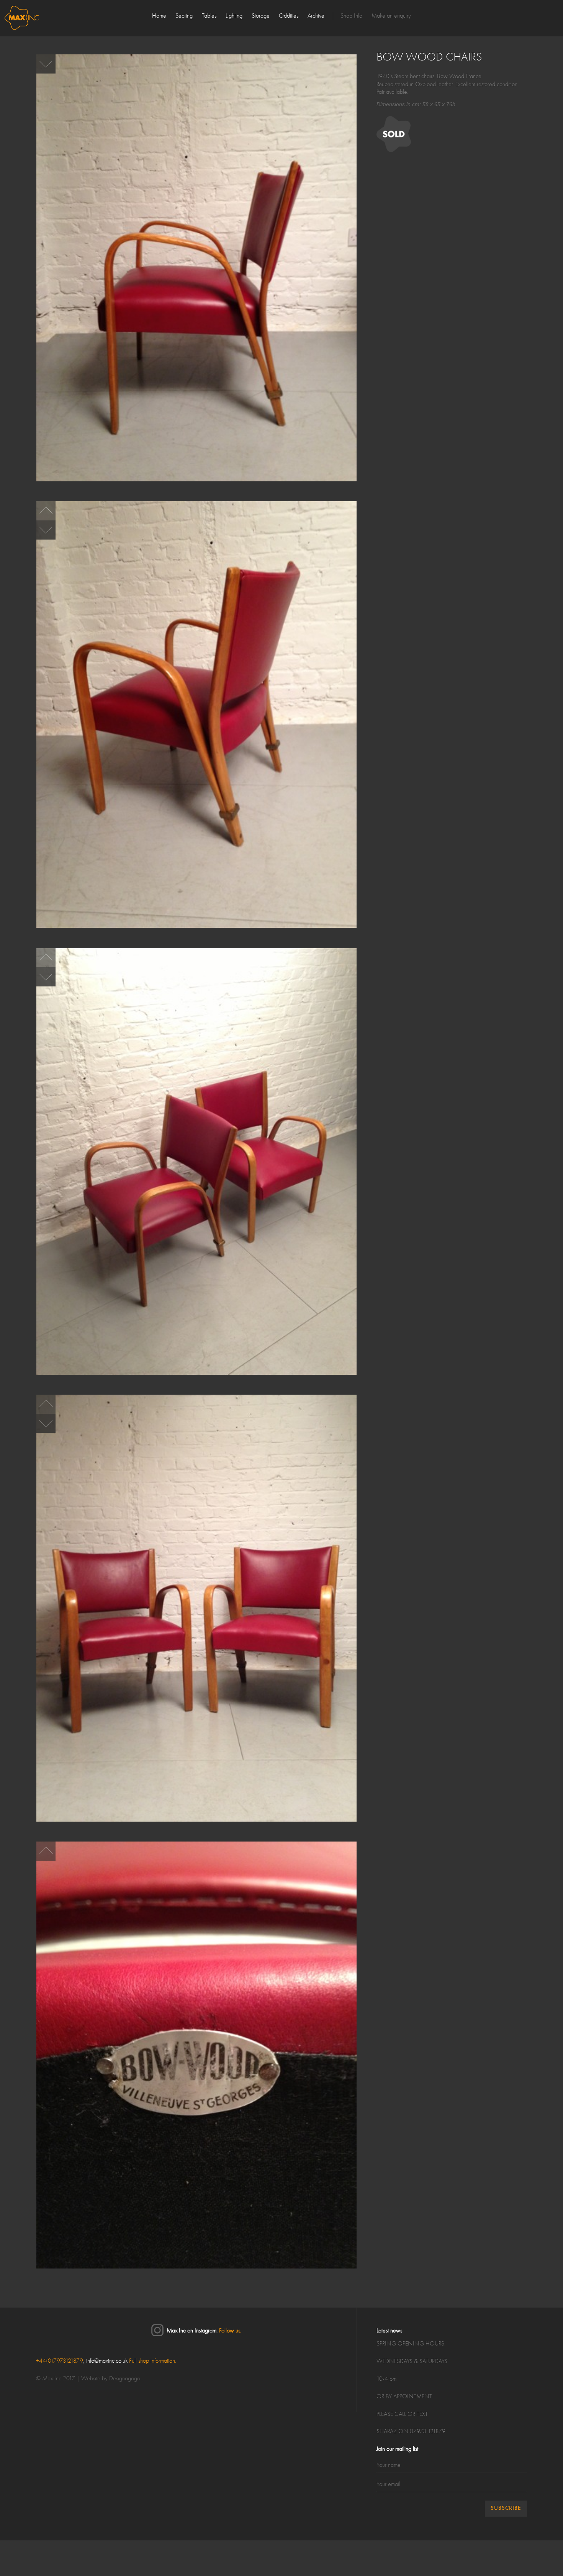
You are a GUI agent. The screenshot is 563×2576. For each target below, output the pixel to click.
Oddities (289, 16)
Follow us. (230, 2331)
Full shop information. (153, 2361)
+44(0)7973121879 (60, 2361)
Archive (316, 16)
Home (159, 16)
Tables (209, 16)
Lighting (234, 16)
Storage (261, 16)
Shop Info (351, 16)
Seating (184, 16)
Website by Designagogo (111, 2379)
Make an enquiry (391, 16)
